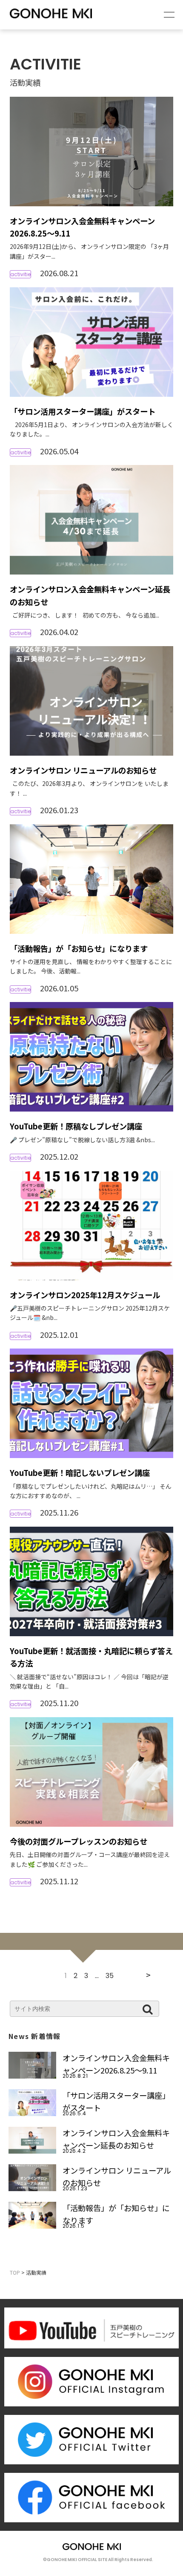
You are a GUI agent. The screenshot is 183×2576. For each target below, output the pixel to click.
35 (110, 1976)
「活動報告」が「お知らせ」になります (79, 948)
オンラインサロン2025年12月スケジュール (85, 1295)
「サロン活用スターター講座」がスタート (83, 411)
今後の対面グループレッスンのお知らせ (79, 1841)
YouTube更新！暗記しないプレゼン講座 (80, 1473)
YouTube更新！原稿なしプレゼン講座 (76, 1126)
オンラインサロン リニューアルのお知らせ (83, 770)
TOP (15, 2272)
